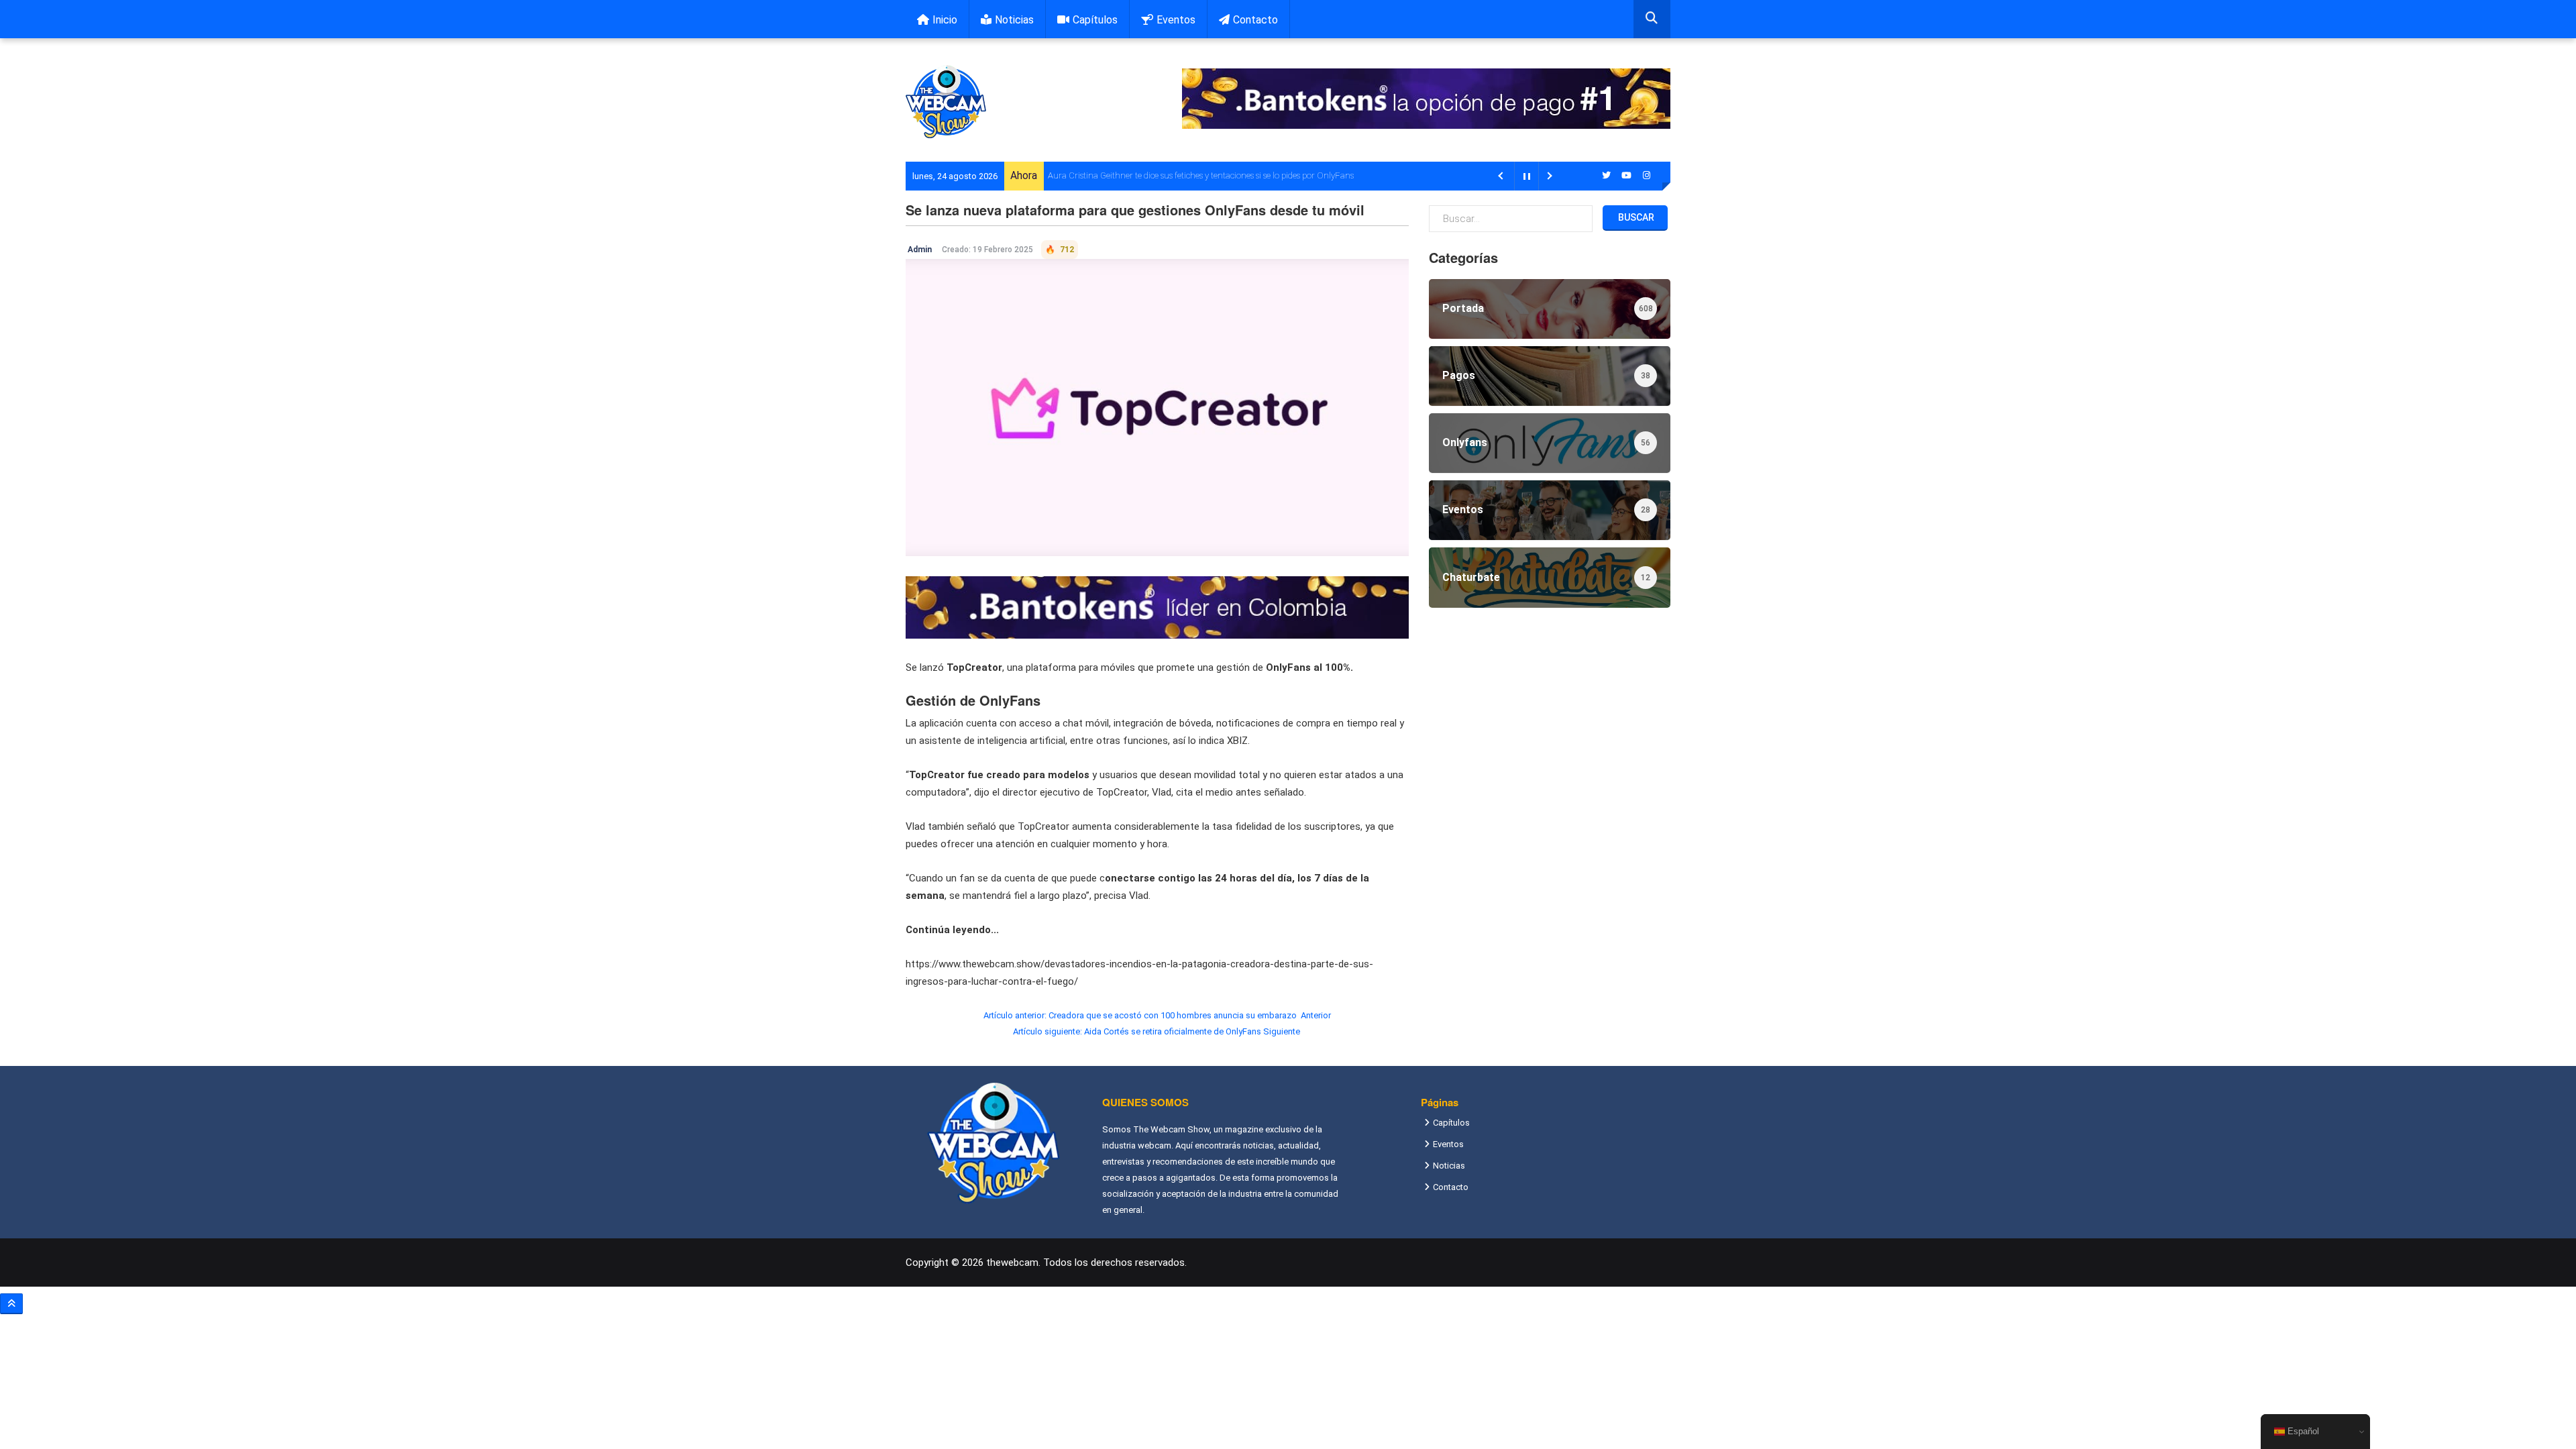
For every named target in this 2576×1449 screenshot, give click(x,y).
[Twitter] (1607, 175)
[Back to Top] (11, 1304)
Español (2302, 1431)
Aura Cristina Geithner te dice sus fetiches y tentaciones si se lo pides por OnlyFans (1201, 175)
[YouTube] (1627, 175)
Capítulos (1095, 20)
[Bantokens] (1157, 606)
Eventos (1176, 20)
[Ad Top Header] (1426, 99)
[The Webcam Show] (946, 102)
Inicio (945, 20)
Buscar (1635, 217)
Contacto (1255, 20)
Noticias (1014, 20)
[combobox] (1652, 19)
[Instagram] (1647, 175)
